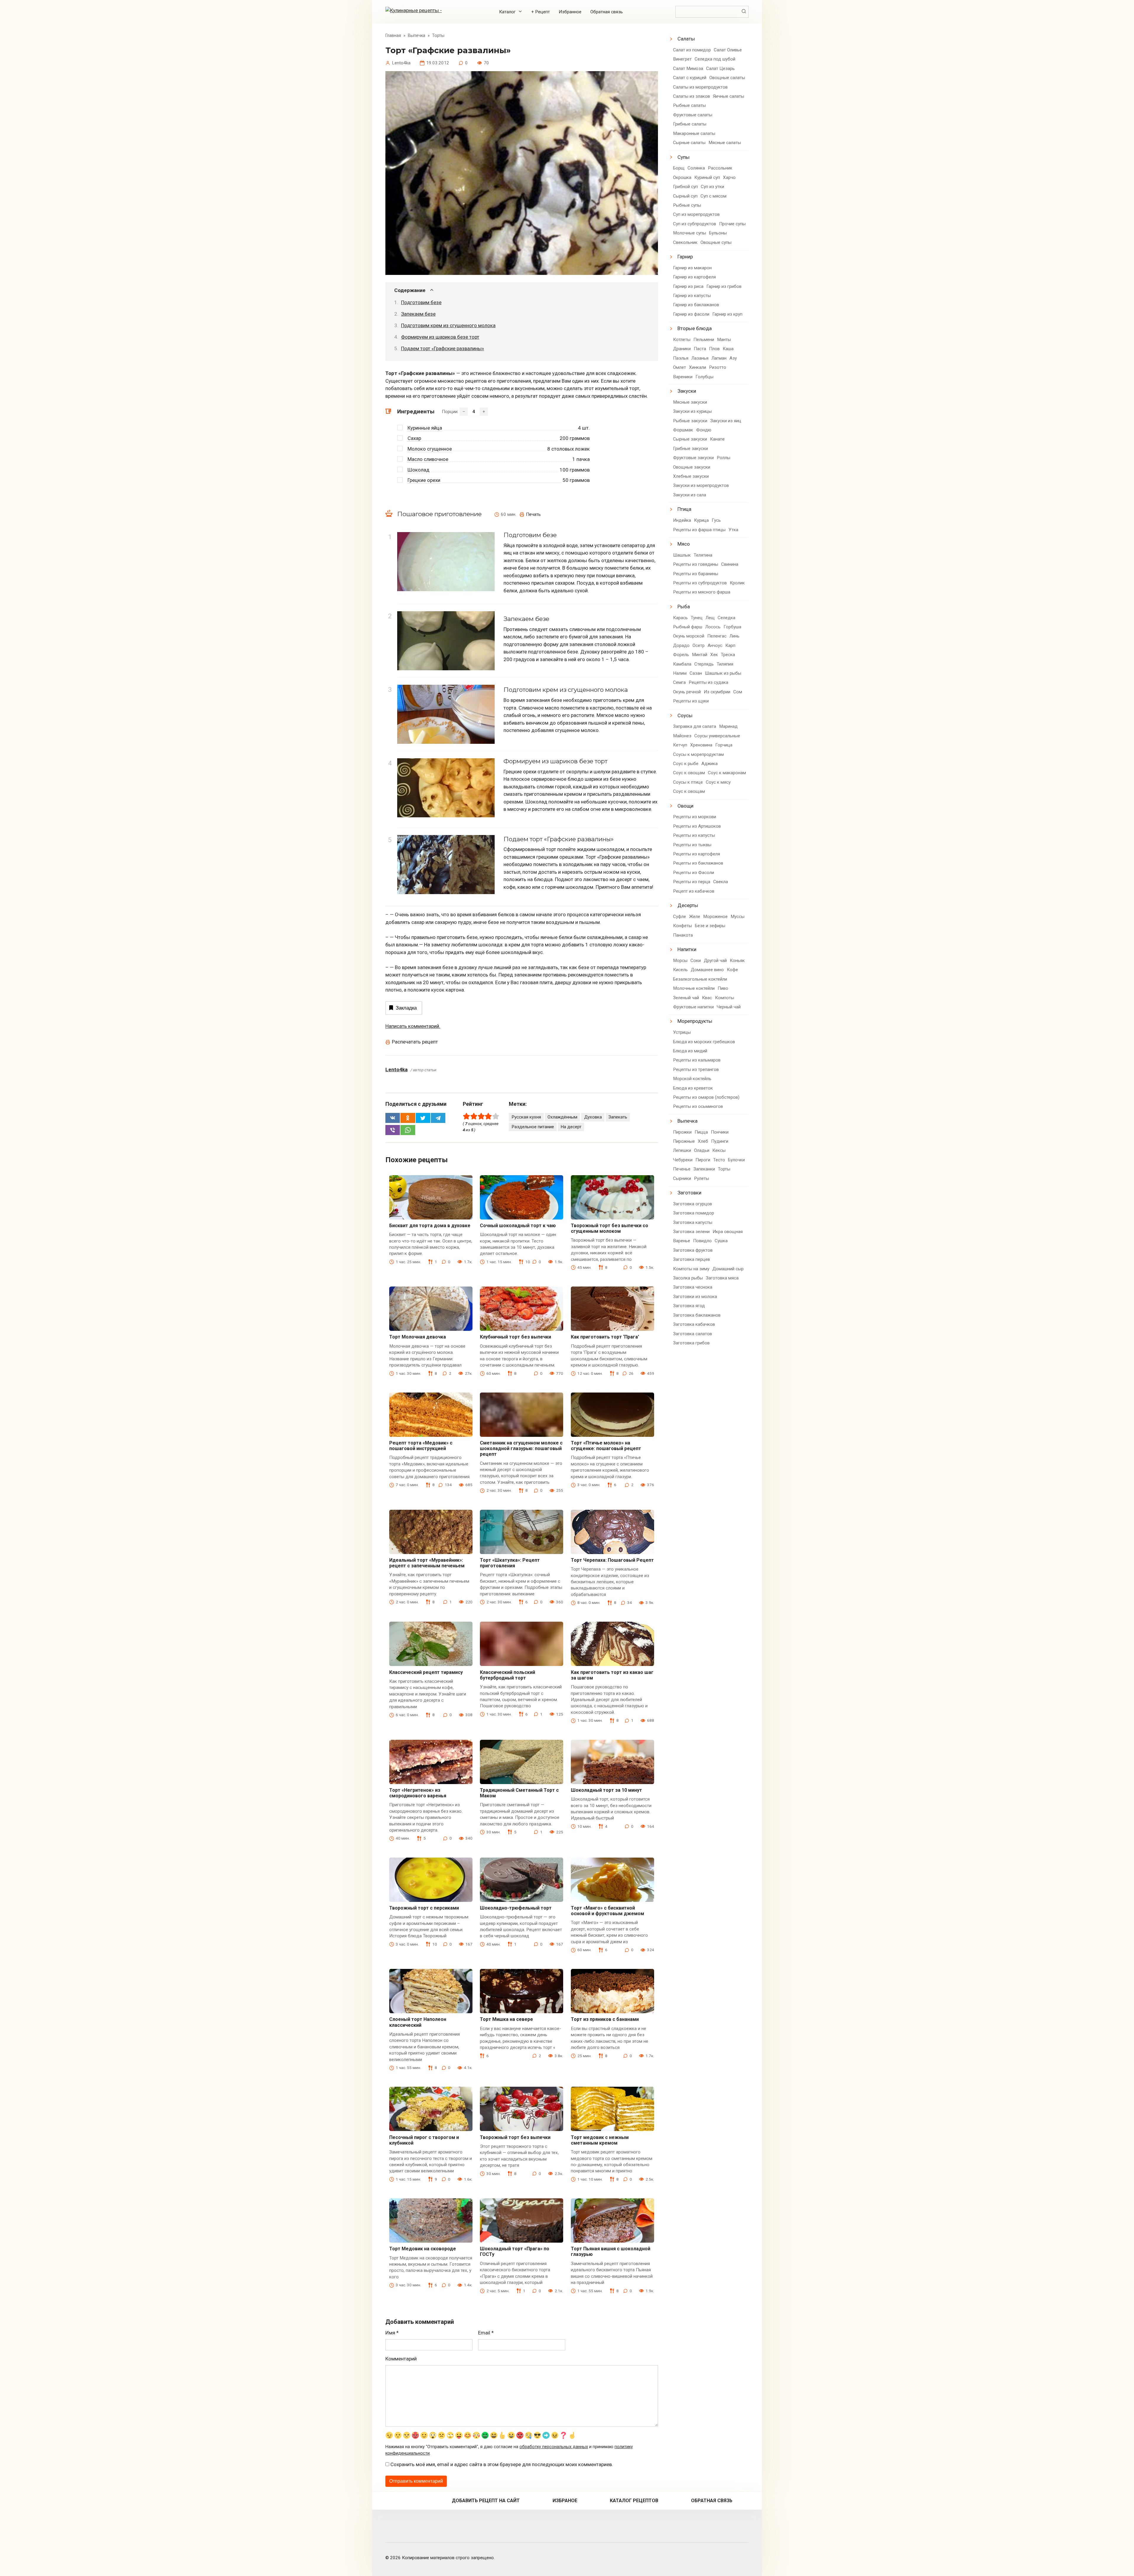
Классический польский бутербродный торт (507, 1675)
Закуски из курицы (692, 411)
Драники (682, 349)
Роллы (724, 458)
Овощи (685, 806)
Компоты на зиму (691, 1269)
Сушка (721, 1241)
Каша (728, 349)
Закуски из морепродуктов (701, 485)
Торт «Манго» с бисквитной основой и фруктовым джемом (607, 1911)
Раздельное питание (533, 1127)
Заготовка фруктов (693, 1250)
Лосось (713, 627)
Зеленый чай (686, 998)
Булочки (736, 1160)
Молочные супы (690, 233)
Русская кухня (526, 1117)
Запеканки (704, 1169)
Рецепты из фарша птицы (699, 530)
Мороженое (715, 917)
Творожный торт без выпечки (515, 2137)
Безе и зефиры (710, 926)
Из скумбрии (717, 692)
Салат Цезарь (720, 69)
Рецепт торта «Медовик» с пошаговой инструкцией (421, 1446)
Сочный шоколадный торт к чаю (518, 1226)
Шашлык (682, 555)
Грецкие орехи (424, 480)
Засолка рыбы (688, 1278)
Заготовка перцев (691, 1259)
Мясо (684, 544)
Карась (680, 618)
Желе (695, 917)
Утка (733, 530)
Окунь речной (687, 692)
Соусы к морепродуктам (698, 754)
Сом (738, 692)
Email (486, 2333)
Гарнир (685, 257)
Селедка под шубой (715, 59)
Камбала (682, 664)
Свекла (721, 882)
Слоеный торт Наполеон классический (418, 2022)
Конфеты (682, 926)
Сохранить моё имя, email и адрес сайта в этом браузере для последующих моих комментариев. (502, 2464)
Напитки (687, 949)
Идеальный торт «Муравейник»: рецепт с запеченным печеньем (427, 1563)
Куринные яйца (425, 428)
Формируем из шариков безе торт (440, 337)
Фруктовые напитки (693, 1007)
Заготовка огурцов (693, 1204)
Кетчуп (680, 745)
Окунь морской (689, 636)
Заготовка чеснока (693, 1287)
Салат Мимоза (688, 69)
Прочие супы (732, 224)
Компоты (725, 998)
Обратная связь (607, 12)
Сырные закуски (690, 439)
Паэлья (681, 358)
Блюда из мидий (690, 1051)
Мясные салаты (725, 143)
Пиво (723, 988)
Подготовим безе (421, 302)
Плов (714, 349)
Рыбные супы (687, 205)
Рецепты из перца (692, 882)
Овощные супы (716, 242)
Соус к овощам (689, 773)
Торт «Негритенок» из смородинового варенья (418, 1793)
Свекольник (685, 242)
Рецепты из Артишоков (697, 826)
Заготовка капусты (693, 1222)
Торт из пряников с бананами (605, 2019)
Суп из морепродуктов (696, 214)
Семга (679, 682)
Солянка (696, 168)
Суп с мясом (713, 196)
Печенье (682, 1169)
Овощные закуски (692, 467)
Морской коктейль (692, 1079)
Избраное (565, 2501)
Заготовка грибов (691, 1343)
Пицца (701, 1132)
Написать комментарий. (413, 1026)
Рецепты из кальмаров (697, 1060)
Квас (707, 998)
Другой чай (715, 961)
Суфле (680, 917)
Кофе (732, 970)
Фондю (704, 430)
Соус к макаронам (727, 773)
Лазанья (700, 358)
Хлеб (703, 1141)
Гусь (716, 520)
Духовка (593, 1117)
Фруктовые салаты (693, 115)
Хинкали (698, 367)
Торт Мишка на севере (506, 2019)
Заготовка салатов (693, 1334)
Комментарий (401, 2359)
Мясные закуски (690, 402)
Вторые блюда (695, 328)
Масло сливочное (428, 459)
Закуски (687, 391)
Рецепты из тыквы (692, 845)
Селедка (726, 618)
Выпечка (687, 1121)
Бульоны (718, 233)
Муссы (738, 917)
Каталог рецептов (634, 2501)
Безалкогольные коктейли (700, 979)
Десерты (688, 905)
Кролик (737, 583)
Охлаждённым (562, 1117)
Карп (730, 645)
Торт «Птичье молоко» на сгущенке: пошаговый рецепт (606, 1446)
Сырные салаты (689, 143)
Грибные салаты (690, 124)
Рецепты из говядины (696, 564)
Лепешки (682, 1150)
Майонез (682, 736)
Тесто (719, 1160)
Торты (724, 1169)
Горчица (724, 745)
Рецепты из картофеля (696, 854)
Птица (684, 509)
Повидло (702, 1241)
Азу (733, 358)
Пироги (703, 1160)
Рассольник (720, 168)
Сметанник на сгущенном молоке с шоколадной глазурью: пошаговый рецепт (521, 1448)
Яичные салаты (729, 96)
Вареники (683, 377)
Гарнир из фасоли (691, 314)
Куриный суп (707, 177)
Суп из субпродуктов (695, 224)
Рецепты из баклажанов (698, 863)
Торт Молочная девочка (418, 1337)
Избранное (570, 12)
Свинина (730, 564)
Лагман (719, 358)
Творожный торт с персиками (424, 1908)
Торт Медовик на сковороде (423, 2249)
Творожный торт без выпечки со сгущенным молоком (610, 1228)
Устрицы (682, 1032)
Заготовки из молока (695, 1297)
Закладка (406, 1008)
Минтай (700, 655)
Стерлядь (704, 664)
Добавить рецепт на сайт (486, 2501)
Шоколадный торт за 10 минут (606, 1790)
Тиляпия (725, 664)
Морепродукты (695, 1021)
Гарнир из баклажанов (696, 305)
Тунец (697, 618)
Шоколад (418, 470)
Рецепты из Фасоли (694, 873)
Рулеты (702, 1178)
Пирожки (682, 1132)
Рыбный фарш (688, 627)
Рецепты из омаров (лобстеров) (706, 1097)
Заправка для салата (695, 726)
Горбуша (732, 627)
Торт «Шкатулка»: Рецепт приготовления (510, 1563)
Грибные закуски (690, 449)
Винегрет (682, 59)
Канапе (717, 439)
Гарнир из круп (727, 314)
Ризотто (718, 367)
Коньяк (737, 961)
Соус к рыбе (686, 764)
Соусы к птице (688, 782)
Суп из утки (712, 187)
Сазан (696, 673)
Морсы (680, 961)
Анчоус (715, 645)
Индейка (682, 520)
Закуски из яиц (726, 421)
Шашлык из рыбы (723, 673)
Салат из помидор (692, 50)
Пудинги (720, 1141)
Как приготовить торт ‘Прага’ (605, 1337)
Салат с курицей (690, 78)
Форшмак (683, 430)
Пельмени (704, 340)
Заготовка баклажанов (697, 1315)
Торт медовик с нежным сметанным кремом (600, 2140)
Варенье (682, 1241)
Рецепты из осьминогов (698, 1106)
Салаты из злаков (691, 96)
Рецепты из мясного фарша (702, 592)
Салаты (686, 39)
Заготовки (689, 1193)
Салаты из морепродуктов (700, 87)
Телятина (703, 555)
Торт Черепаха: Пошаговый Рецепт (612, 1560)
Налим (680, 673)
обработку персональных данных (554, 2447)
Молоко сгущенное (430, 449)
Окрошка (682, 177)
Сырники (682, 1178)
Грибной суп (685, 187)
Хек (714, 655)
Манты (724, 340)
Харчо (729, 177)
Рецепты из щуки (691, 701)
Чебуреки (683, 1160)
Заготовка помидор (694, 1213)
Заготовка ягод (689, 1306)
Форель (681, 655)
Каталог (507, 12)
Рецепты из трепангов (696, 1069)
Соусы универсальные (717, 736)
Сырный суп (685, 196)
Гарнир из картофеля (694, 277)
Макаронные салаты (694, 133)
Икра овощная (728, 1232)
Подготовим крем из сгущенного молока (448, 325)
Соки (696, 961)
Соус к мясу (718, 782)
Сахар (414, 438)
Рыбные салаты (689, 105)
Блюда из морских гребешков (704, 1042)
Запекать (618, 1117)
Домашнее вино (707, 970)
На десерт (571, 1127)
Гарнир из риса (688, 286)
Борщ (679, 168)
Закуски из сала (690, 495)
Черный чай (729, 1007)
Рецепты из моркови (695, 817)
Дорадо (681, 645)
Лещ (710, 618)
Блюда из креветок (693, 1088)
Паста (700, 349)
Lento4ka (396, 1069)
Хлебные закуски (691, 476)
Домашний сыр (728, 1269)
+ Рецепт (541, 12)
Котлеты (682, 340)
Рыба (684, 606)
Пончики (720, 1132)
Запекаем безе (418, 314)
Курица (701, 520)
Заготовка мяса (722, 1278)
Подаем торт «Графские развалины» (443, 348)
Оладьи (702, 1150)
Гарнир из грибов (724, 286)
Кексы (719, 1150)
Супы (684, 157)
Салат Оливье (728, 50)
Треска (728, 655)
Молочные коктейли (694, 988)
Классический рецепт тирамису (426, 1672)
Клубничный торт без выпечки (515, 1337)
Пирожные (684, 1141)
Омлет (680, 367)
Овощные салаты (727, 78)
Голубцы (704, 377)
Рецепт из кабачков (694, 891)
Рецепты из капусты (694, 835)
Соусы (685, 715)
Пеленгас (717, 636)
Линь (734, 636)
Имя (392, 2333)
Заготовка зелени (691, 1232)
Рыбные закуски (690, 421)
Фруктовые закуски (693, 458)
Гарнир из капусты (692, 296)
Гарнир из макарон (692, 268)
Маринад (728, 726)
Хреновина (701, 745)
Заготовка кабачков (694, 1324)
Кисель (680, 970)
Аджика (709, 764)
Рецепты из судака (708, 682)
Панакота (683, 935)
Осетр (699, 645)
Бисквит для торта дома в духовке (430, 1226)
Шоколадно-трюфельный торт (516, 1908)
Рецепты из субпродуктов (700, 583)
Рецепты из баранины (696, 574)
